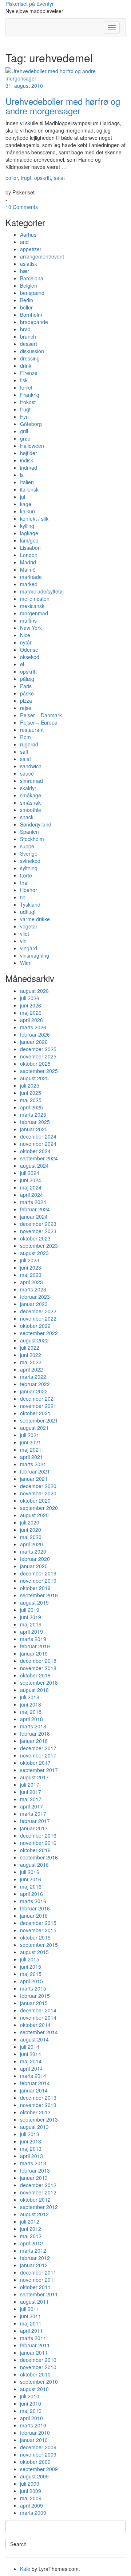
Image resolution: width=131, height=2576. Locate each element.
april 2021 (31, 1457)
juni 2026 (31, 1005)
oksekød (30, 657)
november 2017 (38, 1755)
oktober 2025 (35, 1064)
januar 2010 (34, 2440)
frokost (28, 402)
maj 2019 (31, 1624)
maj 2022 (31, 1362)
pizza (26, 701)
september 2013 (39, 2119)
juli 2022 (30, 1348)
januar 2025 (34, 1129)
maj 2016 (31, 1886)
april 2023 (31, 1282)
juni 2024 (31, 1180)
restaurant (32, 730)
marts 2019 (33, 1639)
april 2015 (31, 1981)
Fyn (24, 417)
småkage (31, 795)
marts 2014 (33, 2076)
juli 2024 (30, 1173)
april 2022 (31, 1369)
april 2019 (31, 1632)
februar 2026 (35, 1034)
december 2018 (38, 1661)
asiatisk (29, 264)
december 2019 (38, 1573)
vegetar (29, 926)
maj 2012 (31, 2236)
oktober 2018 (35, 1675)
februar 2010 (35, 2433)
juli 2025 (30, 1085)
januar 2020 (34, 1566)
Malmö (28, 569)
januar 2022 (34, 1391)
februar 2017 (35, 1821)
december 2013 (38, 2098)
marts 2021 (33, 1464)
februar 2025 (35, 1122)
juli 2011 (30, 2309)
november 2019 (38, 1581)
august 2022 (34, 1340)
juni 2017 (31, 1792)
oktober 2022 (35, 1326)
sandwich (31, 766)
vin (23, 941)
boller (12, 178)
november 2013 (38, 2105)
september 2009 (39, 2469)
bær (25, 271)
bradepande (34, 322)
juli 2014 (30, 2047)
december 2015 (38, 1923)
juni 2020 (31, 1530)
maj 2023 (31, 1275)
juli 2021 (30, 1435)
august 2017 (34, 1777)
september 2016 (39, 1857)
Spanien (29, 832)
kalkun (27, 511)
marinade (31, 577)
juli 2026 (30, 998)
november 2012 (38, 2192)
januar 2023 (34, 1304)
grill (24, 431)
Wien (26, 963)
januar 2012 (34, 2265)
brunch (28, 336)
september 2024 (39, 1158)
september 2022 (39, 1333)
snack (27, 817)
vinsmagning (35, 955)
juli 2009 (30, 2484)
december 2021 (38, 1399)
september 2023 (39, 1246)
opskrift (43, 178)
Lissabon (30, 548)
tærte (26, 875)
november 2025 (38, 1056)
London (29, 555)
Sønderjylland (36, 824)
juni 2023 (31, 1267)
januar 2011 (34, 2352)
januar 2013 (34, 2178)
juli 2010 (30, 2396)
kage (26, 504)
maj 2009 (31, 2498)
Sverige (29, 853)
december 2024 (38, 1136)
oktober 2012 (35, 2200)
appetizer (31, 249)
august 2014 (34, 2039)
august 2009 (34, 2476)
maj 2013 (31, 2149)
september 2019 (39, 1595)
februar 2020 (35, 1559)
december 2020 (38, 1486)
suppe (27, 846)
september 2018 (39, 1683)
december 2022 (38, 1311)
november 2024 (38, 1144)
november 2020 (38, 1493)
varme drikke (35, 919)
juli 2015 (30, 1959)
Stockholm (32, 839)
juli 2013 (30, 2134)
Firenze (29, 373)
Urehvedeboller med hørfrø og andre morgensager (63, 106)
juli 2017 (30, 1784)
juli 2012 (30, 2221)
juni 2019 (31, 1617)
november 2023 (38, 1231)
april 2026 (31, 1020)
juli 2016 (30, 1872)
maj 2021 (31, 1449)
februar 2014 (35, 2083)
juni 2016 (31, 1879)
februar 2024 (35, 1209)
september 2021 (39, 1420)
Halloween (32, 446)
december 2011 (38, 2272)
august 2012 (34, 2214)
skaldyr (28, 788)
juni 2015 (31, 1966)
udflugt (28, 912)
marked (29, 584)
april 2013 (31, 2156)
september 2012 (39, 2207)
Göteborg (31, 424)
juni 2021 (31, 1442)
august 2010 (34, 2389)
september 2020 (39, 1508)
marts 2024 (33, 1202)
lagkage (29, 533)
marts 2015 (33, 1988)
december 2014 (38, 2010)
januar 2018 (34, 1741)
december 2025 (38, 1049)
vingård (29, 948)
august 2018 (34, 1690)
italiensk (29, 489)
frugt (26, 178)
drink (26, 366)
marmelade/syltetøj (42, 591)
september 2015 (39, 1945)
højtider (29, 453)
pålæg (27, 679)
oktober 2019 (35, 1588)
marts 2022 (33, 1377)
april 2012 (31, 2243)
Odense (29, 650)
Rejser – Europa (39, 722)
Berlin (27, 300)
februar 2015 (35, 1996)
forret (26, 387)
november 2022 (38, 1318)
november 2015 (38, 1930)
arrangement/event (42, 256)
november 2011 (38, 2280)
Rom (25, 737)
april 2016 (31, 1894)
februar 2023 (35, 1297)
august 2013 (34, 2127)
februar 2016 (35, 1908)
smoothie (31, 810)
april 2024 (31, 1195)
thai (24, 883)
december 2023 (38, 1224)
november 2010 (38, 2367)
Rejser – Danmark (41, 715)
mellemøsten (35, 599)
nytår (26, 642)
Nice (25, 635)
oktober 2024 (35, 1151)
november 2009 (38, 2454)
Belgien (29, 285)
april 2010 (31, 2418)
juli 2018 (30, 1697)
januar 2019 (34, 1653)
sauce (27, 773)
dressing (30, 358)
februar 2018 (35, 1733)
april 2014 (31, 2068)
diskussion (32, 351)
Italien (27, 482)
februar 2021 (35, 1471)
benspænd (32, 293)
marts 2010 (33, 2425)
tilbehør (29, 890)
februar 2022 (35, 1384)
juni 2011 (31, 2316)
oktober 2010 (35, 2374)
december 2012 (38, 2185)
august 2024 (34, 1165)
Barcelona (32, 278)
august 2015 (34, 1952)
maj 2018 (31, 1712)
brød (25, 329)
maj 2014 (31, 2061)
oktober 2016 (35, 1850)
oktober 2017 (35, 1763)
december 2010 (38, 2360)
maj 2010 (31, 2411)
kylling (27, 526)
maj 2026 (31, 1013)
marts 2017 (33, 1814)
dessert (29, 344)
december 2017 (38, 1748)
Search (18, 2544)
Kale (25, 2569)
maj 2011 (31, 2323)
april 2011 (31, 2331)
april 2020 (31, 1544)
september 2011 (39, 2294)
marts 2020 (33, 1551)
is (22, 475)
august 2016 (34, 1865)
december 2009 (38, 2447)
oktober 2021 (35, 1413)
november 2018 (38, 1668)
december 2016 (38, 1835)
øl (22, 664)
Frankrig (30, 395)
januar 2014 (34, 2090)
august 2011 (34, 2301)
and (24, 242)
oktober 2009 (35, 2462)
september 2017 (39, 1770)
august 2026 (34, 991)
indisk (27, 460)
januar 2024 (34, 1216)
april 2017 (31, 1806)
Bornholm (31, 315)
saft (24, 752)
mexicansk (32, 606)
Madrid (28, 562)
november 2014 (38, 2017)
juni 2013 (31, 2141)
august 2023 (34, 1253)
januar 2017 (34, 1828)
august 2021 (34, 1428)
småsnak (30, 802)
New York (31, 628)
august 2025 (34, 1078)
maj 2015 (31, 1974)
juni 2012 (31, 2229)
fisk (24, 380)
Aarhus (28, 234)
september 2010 (39, 2382)
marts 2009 (33, 2513)
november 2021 (38, 1406)
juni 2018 (31, 1704)
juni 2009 (31, 2491)
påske (27, 693)
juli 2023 (30, 1260)
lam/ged (29, 540)
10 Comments (22, 207)
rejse (26, 708)
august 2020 (34, 1515)
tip (23, 897)
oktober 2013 (35, 2112)
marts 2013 (33, 2163)
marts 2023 (33, 1289)
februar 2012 (35, 2258)
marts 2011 (33, 2338)
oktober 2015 (35, 1937)
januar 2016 (34, 1916)
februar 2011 (35, 2345)
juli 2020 (30, 1522)
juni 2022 (31, 1355)
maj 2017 (31, 1799)
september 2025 (39, 1071)
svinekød (30, 861)
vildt (25, 934)
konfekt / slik (34, 518)
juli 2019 (30, 1610)
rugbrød (29, 744)
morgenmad (34, 613)
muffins (28, 620)
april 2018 (31, 1719)
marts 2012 (33, 2250)
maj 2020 (31, 1537)
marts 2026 (33, 1027)
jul (23, 497)
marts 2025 (33, 1115)
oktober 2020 (35, 1500)
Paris (26, 686)
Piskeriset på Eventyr (30, 4)
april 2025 (31, 1107)
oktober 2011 (35, 2287)
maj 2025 (31, 1100)
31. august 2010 (24, 86)
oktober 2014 (35, 2025)
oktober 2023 (35, 1238)
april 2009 (31, 2505)
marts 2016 (33, 1901)
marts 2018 (33, 1726)
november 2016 (38, 1843)
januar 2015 (34, 2003)
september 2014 (39, 2032)
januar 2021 (34, 1479)
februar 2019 (35, 1646)
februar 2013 (35, 2170)
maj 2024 (31, 1187)
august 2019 (34, 1602)
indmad (29, 468)
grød (25, 438)
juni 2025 (31, 1093)
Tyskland (30, 904)
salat (59, 178)
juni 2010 (31, 2403)
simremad (31, 781)
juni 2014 (31, 2054)
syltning (29, 868)
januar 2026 (34, 1042)
